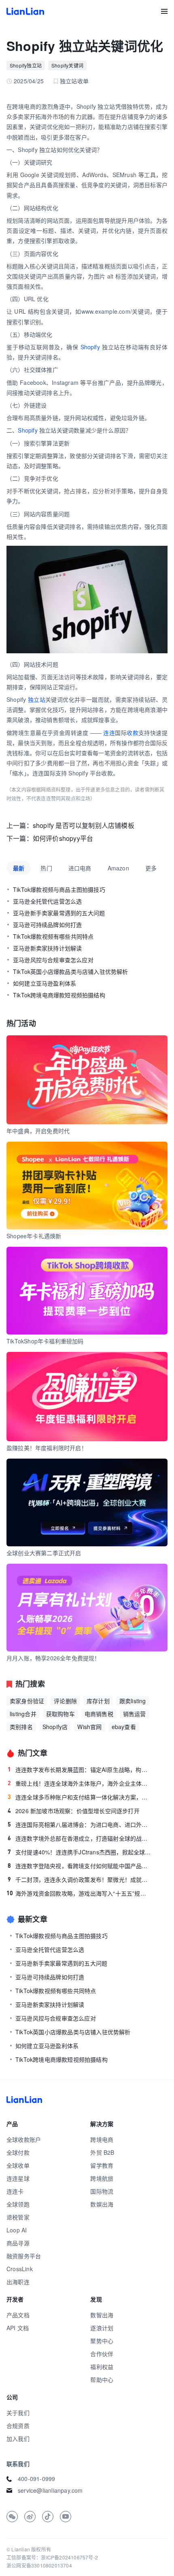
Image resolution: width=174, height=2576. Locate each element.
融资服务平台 (24, 2256)
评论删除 (65, 1701)
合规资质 (18, 2426)
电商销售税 (99, 1714)
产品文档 (18, 2315)
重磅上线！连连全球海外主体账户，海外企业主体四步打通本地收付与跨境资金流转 (80, 1783)
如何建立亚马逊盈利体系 (45, 983)
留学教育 (102, 2165)
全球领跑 (18, 2204)
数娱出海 (102, 2204)
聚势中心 (102, 2341)
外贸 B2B (102, 2152)
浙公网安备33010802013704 (39, 2565)
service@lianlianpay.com (50, 2490)
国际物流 (102, 2191)
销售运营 (135, 1714)
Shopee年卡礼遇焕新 (34, 1236)
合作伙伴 (102, 2354)
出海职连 (18, 2282)
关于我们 (18, 2413)
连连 (109, 733)
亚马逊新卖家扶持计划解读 (47, 948)
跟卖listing (133, 1701)
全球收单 (18, 2165)
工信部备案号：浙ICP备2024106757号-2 (52, 2557)
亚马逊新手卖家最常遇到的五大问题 (59, 913)
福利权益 (102, 2367)
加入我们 (18, 2439)
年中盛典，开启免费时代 (38, 1131)
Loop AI (17, 2230)
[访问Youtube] (66, 2517)
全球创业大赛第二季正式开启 (44, 1553)
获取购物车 (60, 1714)
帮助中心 (102, 2380)
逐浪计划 (102, 2328)
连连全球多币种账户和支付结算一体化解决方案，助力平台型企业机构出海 (80, 1797)
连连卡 (15, 2191)
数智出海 (102, 2315)
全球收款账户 (24, 2139)
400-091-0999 (36, 2479)
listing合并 (23, 1714)
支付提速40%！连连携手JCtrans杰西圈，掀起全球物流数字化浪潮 (80, 1852)
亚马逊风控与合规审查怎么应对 (53, 960)
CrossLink (20, 2269)
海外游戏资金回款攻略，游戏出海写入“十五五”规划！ (79, 1893)
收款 (133, 733)
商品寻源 (18, 2243)
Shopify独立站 (26, 65)
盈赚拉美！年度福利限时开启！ (47, 1448)
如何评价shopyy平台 (63, 838)
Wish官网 (89, 1727)
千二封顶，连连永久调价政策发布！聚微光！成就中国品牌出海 (80, 1879)
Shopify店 (55, 1727)
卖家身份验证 (27, 1701)
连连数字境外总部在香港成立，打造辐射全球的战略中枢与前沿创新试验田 (80, 1838)
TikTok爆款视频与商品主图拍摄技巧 (59, 889)
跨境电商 (102, 2139)
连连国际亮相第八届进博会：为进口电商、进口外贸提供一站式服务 (80, 1824)
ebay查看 (124, 1727)
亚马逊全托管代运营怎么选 (47, 901)
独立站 (37, 699)
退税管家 (18, 2217)
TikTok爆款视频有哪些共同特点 (53, 936)
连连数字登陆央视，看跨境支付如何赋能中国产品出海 (80, 1866)
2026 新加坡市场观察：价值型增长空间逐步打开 (74, 1811)
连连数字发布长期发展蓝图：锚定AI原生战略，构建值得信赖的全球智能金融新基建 (80, 1769)
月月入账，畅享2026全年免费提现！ (53, 1658)
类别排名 (21, 1727)
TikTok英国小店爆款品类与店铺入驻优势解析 (71, 971)
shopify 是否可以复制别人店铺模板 (84, 825)
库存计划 (98, 1701)
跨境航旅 (102, 2178)
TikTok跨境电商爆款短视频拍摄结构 (59, 995)
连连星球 (18, 2178)
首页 (25, 11)
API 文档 (18, 2328)
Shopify (90, 347)
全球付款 (18, 2152)
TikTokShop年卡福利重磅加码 (45, 1341)
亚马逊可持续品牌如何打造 (47, 925)
